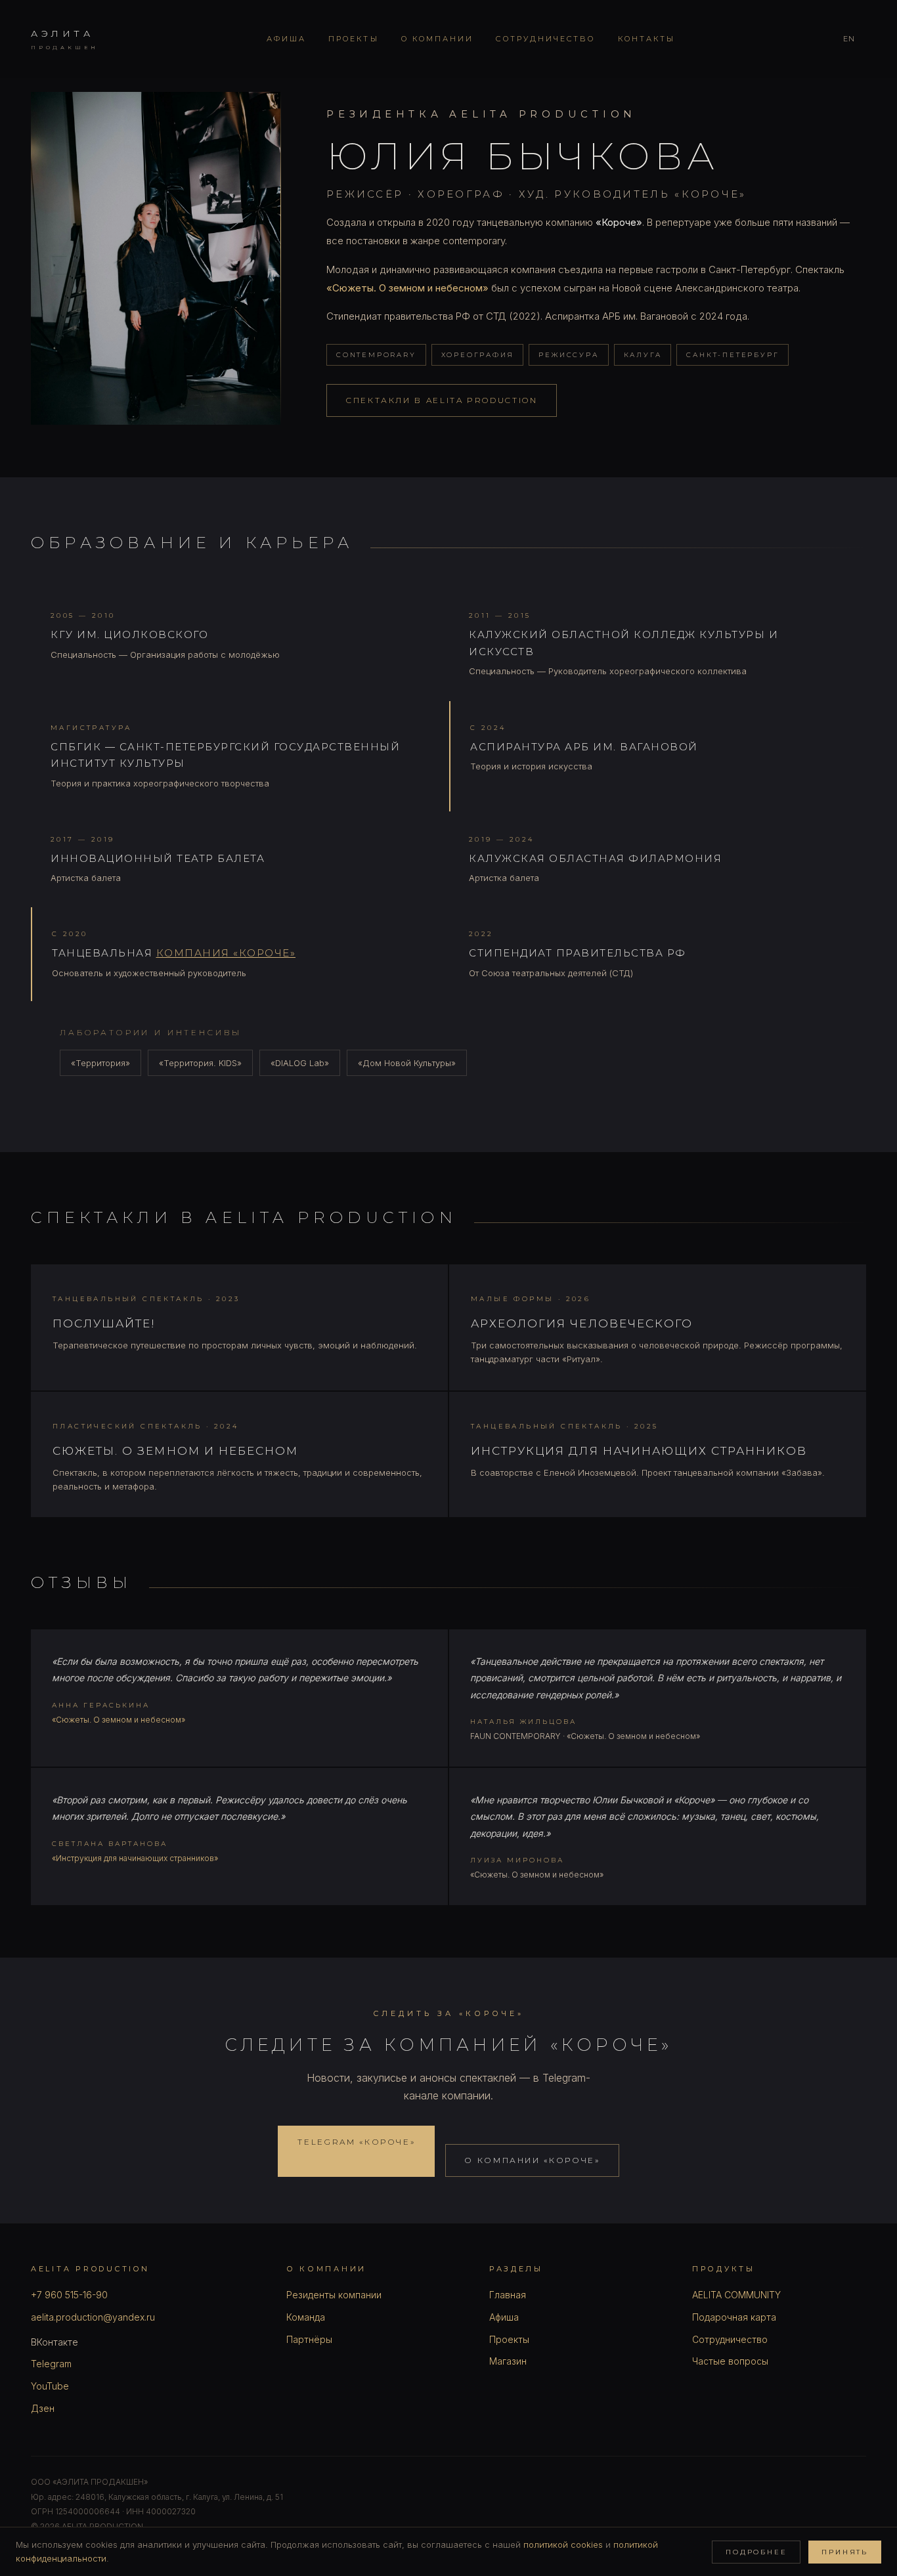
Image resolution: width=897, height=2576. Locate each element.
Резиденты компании (334, 2295)
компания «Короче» (226, 953)
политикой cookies (563, 2544)
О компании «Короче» (532, 2160)
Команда (306, 2317)
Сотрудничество (545, 39)
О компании (438, 39)
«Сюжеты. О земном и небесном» (407, 288)
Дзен (43, 2408)
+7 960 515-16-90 (69, 2295)
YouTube (50, 2386)
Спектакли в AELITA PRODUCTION (442, 400)
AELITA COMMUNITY (736, 2295)
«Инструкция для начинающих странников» (135, 1858)
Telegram (51, 2364)
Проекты (354, 39)
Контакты (647, 39)
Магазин (508, 2361)
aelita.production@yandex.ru (93, 2317)
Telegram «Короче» (356, 2142)
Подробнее (756, 2552)
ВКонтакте (55, 2342)
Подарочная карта (734, 2317)
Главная (508, 2295)
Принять (845, 2552)
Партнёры (309, 2339)
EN (849, 39)
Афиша (286, 39)
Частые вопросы (730, 2361)
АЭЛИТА (65, 39)
